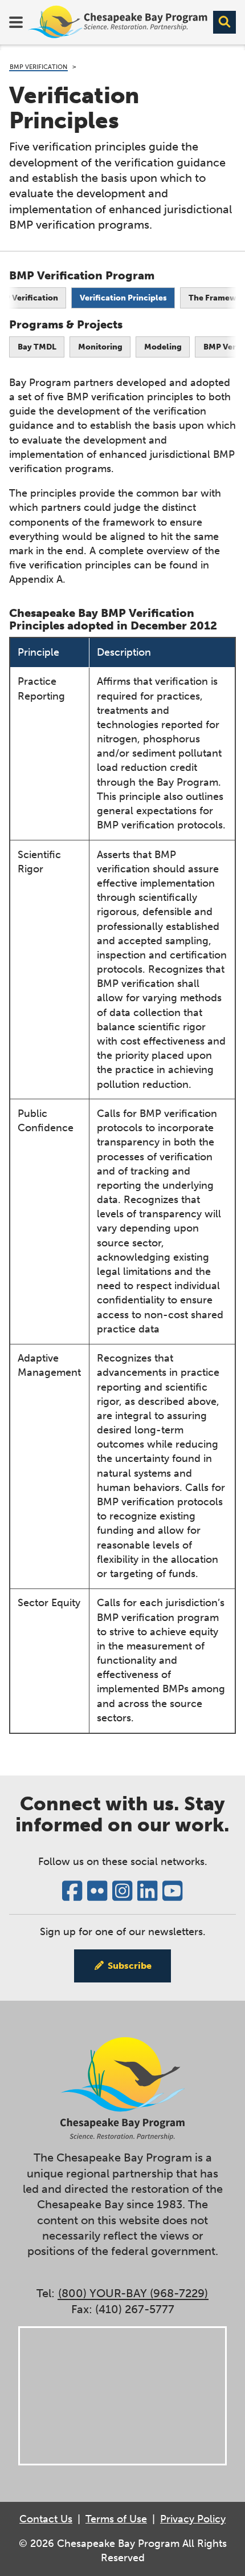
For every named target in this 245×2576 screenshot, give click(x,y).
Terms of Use (116, 2519)
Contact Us (46, 2519)
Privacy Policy (193, 2519)
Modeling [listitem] (163, 347)
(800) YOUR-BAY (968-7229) (133, 2293)
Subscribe (130, 1966)
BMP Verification (38, 67)
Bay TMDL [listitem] (37, 347)
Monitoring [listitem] (100, 347)
